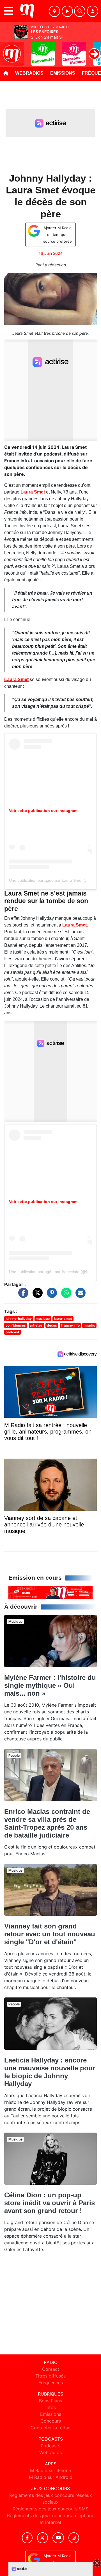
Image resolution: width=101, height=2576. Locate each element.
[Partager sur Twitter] (36, 1295)
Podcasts (50, 2446)
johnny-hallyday (19, 1319)
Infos (51, 2407)
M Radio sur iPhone (50, 2470)
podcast (12, 1332)
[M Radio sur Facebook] (27, 2538)
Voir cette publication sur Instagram (43, 811)
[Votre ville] (54, 11)
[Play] (7, 50)
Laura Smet (33, 492)
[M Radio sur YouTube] (58, 2538)
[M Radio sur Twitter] (43, 2538)
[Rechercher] (80, 11)
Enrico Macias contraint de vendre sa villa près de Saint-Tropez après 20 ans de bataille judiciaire (47, 1823)
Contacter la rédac (50, 2428)
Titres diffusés (50, 2376)
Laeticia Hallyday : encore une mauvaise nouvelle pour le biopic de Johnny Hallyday (50, 2072)
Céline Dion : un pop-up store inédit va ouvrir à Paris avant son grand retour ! (50, 2203)
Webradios (29, 73)
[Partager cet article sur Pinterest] (50, 1295)
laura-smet (63, 1319)
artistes (36, 1325)
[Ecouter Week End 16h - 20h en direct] (50, 1592)
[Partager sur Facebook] (22, 1295)
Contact (51, 2369)
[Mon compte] (93, 11)
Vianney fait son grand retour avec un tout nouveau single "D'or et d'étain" (50, 1934)
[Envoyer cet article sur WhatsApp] (65, 1295)
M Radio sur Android (51, 2477)
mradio (89, 1325)
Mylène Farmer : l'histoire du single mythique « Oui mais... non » (50, 1685)
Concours (51, 2421)
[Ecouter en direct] (67, 11)
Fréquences (51, 2383)
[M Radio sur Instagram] (74, 2538)
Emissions (63, 73)
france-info (70, 1325)
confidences (16, 1325)
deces (52, 1325)
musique (43, 1319)
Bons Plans (50, 2401)
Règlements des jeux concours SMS (50, 2509)
